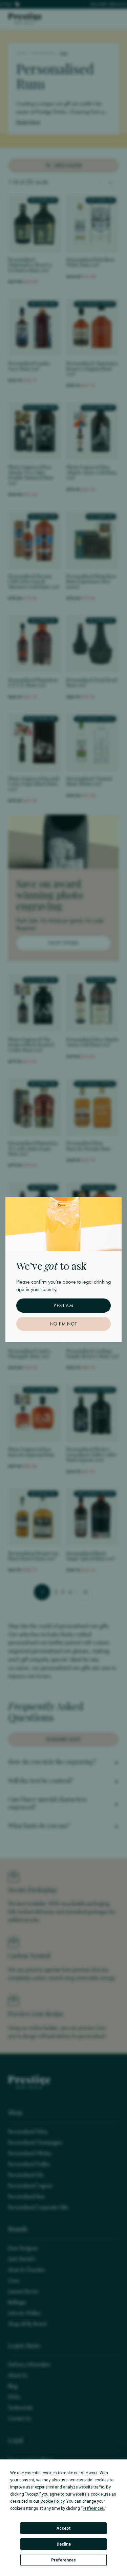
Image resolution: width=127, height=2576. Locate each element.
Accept (64, 2528)
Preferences (63, 2560)
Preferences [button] (93, 2508)
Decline (64, 2544)
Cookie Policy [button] (52, 2501)
